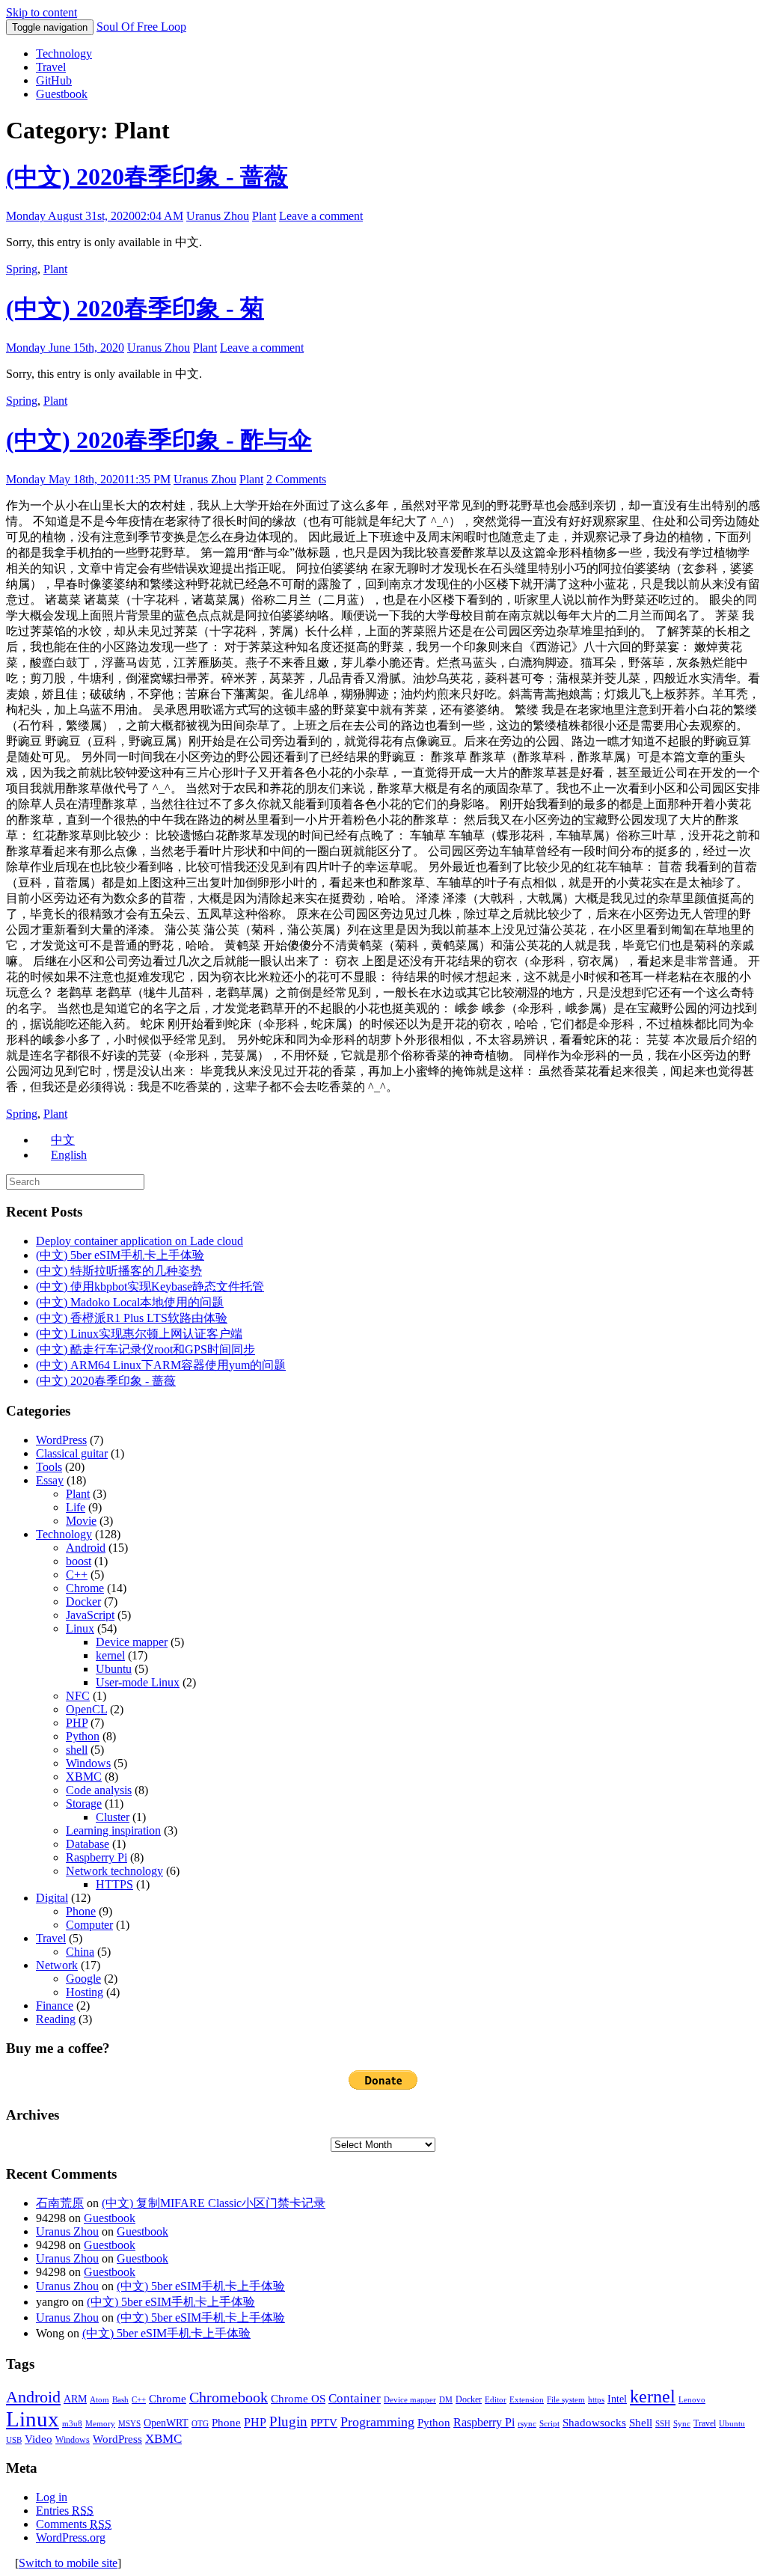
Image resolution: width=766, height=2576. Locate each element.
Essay (50, 1480)
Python (83, 1736)
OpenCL (86, 1709)
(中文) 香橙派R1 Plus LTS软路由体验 (132, 1318)
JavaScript (90, 1615)
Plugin (288, 2421)
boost (79, 1561)
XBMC (84, 1777)
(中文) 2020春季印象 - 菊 (135, 308)
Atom (99, 2400)
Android (86, 1548)
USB (14, 2440)
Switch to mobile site (68, 2563)
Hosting (85, 1992)
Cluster (113, 1817)
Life (76, 1507)
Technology (64, 53)
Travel (51, 67)
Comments (74, 2524)
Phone (81, 1911)
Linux (80, 1628)
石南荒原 (60, 2203)
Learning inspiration (113, 1830)
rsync (527, 2424)
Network (57, 1965)
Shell (641, 2422)
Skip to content (42, 12)
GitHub (54, 80)
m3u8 (72, 2424)
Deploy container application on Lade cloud (140, 1241)
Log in (52, 2497)
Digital (52, 1898)
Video (39, 2439)
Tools (49, 1467)
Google (83, 1979)
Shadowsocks (594, 2423)
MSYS (129, 2424)
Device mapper (132, 1642)
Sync (682, 2424)
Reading (56, 2019)
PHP (77, 1723)
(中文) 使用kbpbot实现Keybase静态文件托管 (150, 1287)
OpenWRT (166, 2423)
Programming (377, 2422)
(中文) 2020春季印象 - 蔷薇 (147, 177)
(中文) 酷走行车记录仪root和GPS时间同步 (145, 1349)
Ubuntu (114, 1669)
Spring (22, 269)
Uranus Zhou (218, 216)
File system (566, 2400)
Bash (120, 2400)
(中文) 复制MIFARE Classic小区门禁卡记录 (214, 2203)
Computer (89, 1925)
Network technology (114, 1871)
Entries (65, 2511)
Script (549, 2424)
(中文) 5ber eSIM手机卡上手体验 (120, 1255)
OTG (200, 2424)
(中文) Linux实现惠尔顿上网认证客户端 (139, 1334)
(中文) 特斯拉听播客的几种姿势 (119, 1271)
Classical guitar (72, 1453)
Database (88, 1844)
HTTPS (114, 1884)
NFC (78, 1696)
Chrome (85, 1588)
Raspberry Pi (96, 1857)
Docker (83, 1601)
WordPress (61, 1440)
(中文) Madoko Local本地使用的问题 (130, 1302)
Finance (55, 2006)
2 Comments (296, 479)
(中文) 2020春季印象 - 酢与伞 (159, 440)
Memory (100, 2424)
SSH (663, 2424)
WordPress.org (71, 2537)
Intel (617, 2399)
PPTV (324, 2423)
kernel (110, 1655)
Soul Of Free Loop (141, 27)
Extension (527, 2400)
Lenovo (692, 2400)
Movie (81, 1521)
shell (77, 1750)
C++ (77, 1575)
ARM (75, 2399)
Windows (88, 1763)
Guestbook (62, 94)
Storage (84, 1803)
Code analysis (99, 1790)
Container (355, 2398)
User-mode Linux (138, 1682)
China (80, 1952)
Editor (496, 2400)
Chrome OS (298, 2398)
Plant (264, 216)
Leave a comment (321, 216)
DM (446, 2400)
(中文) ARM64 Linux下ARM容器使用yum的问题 (161, 1365)
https (596, 2400)
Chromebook (229, 2397)
